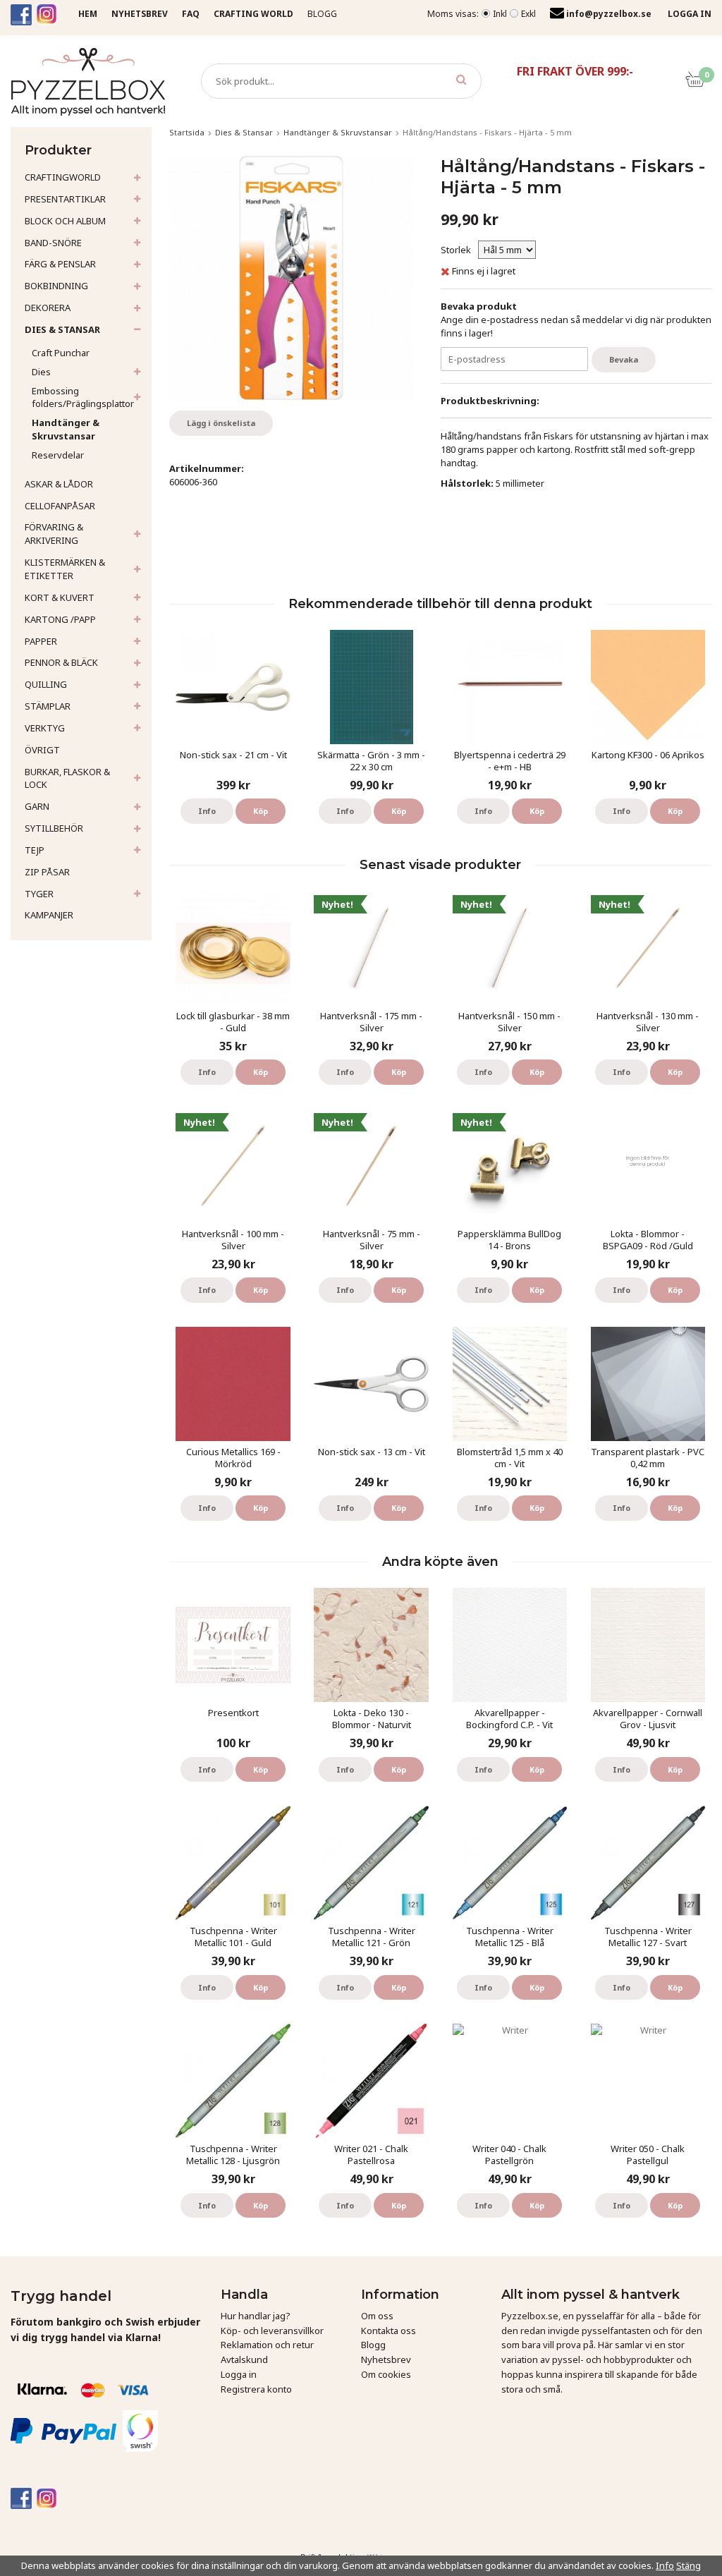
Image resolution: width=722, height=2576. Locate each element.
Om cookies (386, 2374)
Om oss (377, 2316)
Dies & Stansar (62, 329)
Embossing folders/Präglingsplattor (83, 397)
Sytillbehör (54, 828)
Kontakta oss (388, 2331)
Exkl (528, 14)
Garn (37, 806)
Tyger (39, 894)
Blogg (322, 14)
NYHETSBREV (140, 14)
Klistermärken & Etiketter (65, 569)
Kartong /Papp (60, 619)
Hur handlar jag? (256, 2316)
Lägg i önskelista (221, 423)
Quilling (46, 684)
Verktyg (45, 728)
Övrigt (42, 750)
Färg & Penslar (60, 264)
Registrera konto (256, 2389)
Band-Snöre (53, 243)
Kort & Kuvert (60, 597)
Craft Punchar (61, 353)
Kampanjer (49, 915)
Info (207, 811)
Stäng (689, 2565)
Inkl (500, 14)
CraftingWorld (63, 177)
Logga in (239, 2374)
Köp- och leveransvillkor (272, 2331)
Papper (41, 641)
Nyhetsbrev (386, 2359)
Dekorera (48, 308)
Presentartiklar (65, 199)
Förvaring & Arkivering (54, 534)
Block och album (65, 221)
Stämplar (48, 706)
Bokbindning (56, 286)
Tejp (35, 850)
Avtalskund (244, 2359)
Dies (41, 372)
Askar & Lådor (59, 484)
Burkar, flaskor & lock (67, 778)
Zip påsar (47, 872)
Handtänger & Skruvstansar (66, 429)
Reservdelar (58, 455)
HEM (88, 14)
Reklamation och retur (267, 2345)
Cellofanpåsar (60, 506)
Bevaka (624, 359)
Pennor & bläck (61, 662)
